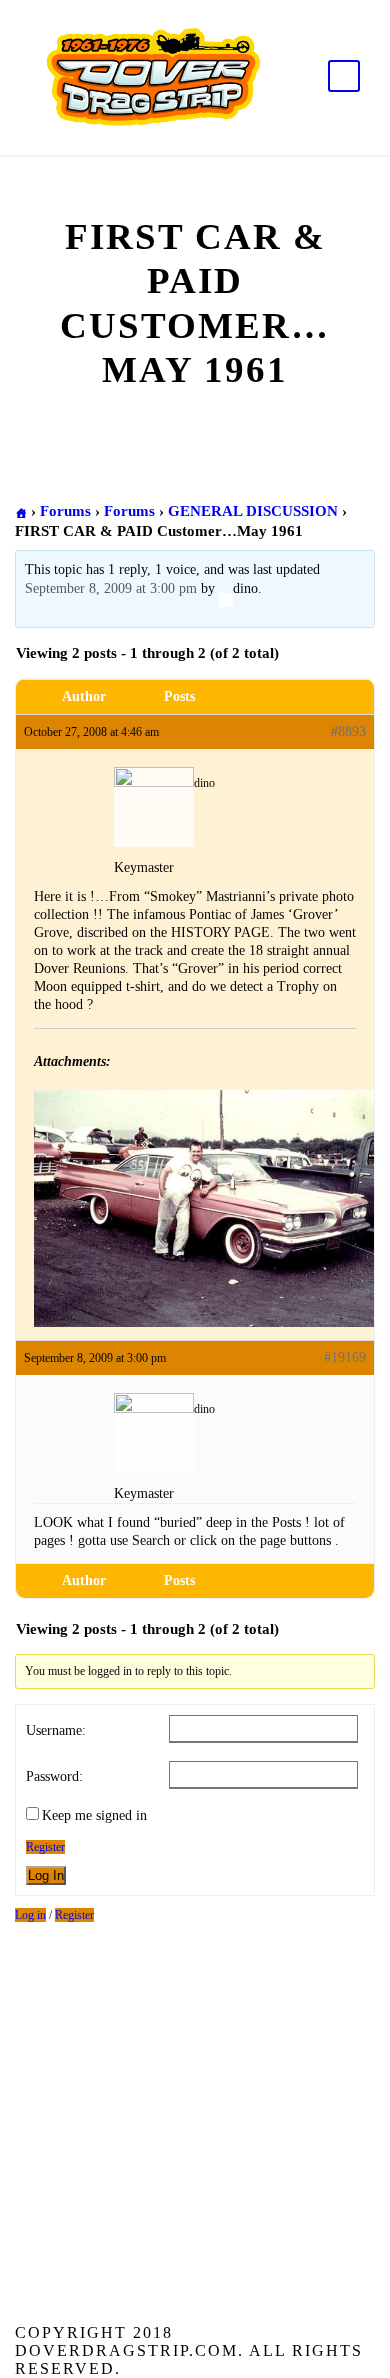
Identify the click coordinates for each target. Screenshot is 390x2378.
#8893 (348, 731)
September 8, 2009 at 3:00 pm (111, 588)
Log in (30, 1915)
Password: (54, 1776)
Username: (56, 1730)
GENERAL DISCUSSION (253, 511)
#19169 (345, 1357)
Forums (65, 511)
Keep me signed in (94, 1815)
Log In (46, 1875)
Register (45, 1847)
